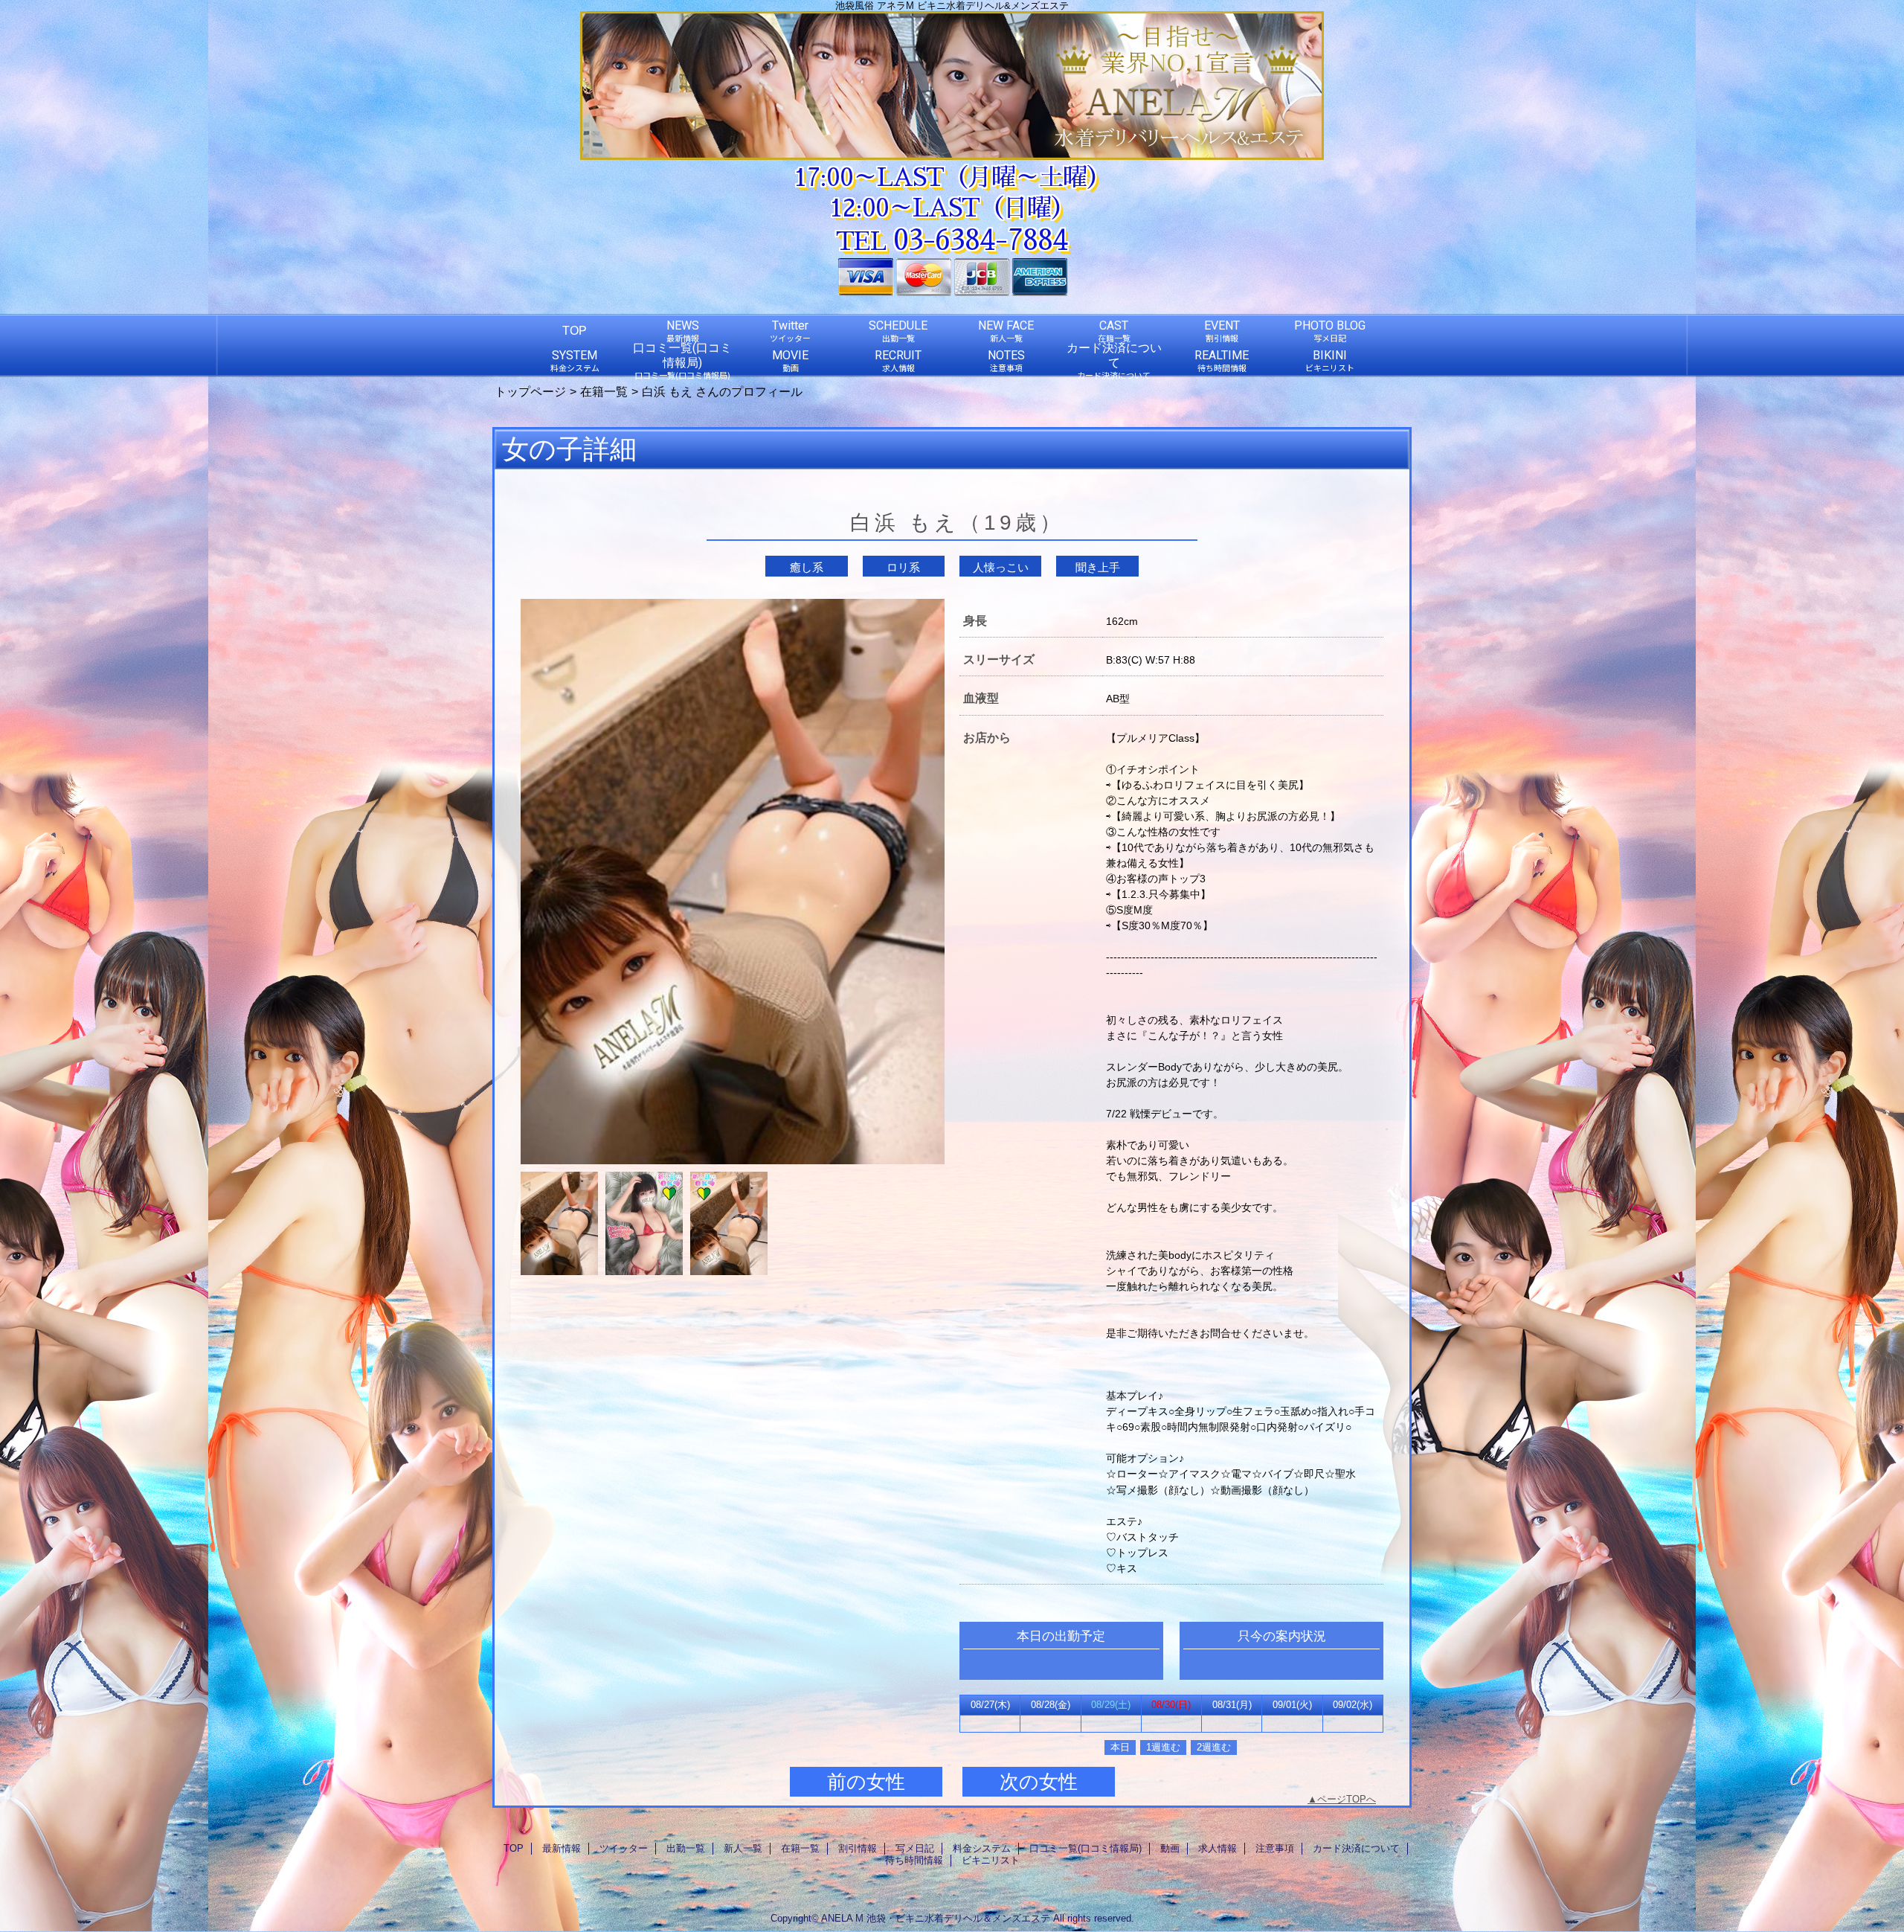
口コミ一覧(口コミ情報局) (1086, 1848)
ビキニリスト (991, 1860)
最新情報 (562, 1848)
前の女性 (866, 1782)
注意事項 (1275, 1848)
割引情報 (858, 1848)
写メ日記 (915, 1848)
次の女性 (1039, 1782)
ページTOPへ (1347, 1799)
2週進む (1214, 1747)
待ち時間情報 (914, 1860)
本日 (1120, 1747)
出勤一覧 (686, 1848)
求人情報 (1218, 1848)
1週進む (1163, 1747)
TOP (575, 330)
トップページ (530, 391)
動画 (1170, 1848)
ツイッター (624, 1848)
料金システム (982, 1848)
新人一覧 (743, 1848)
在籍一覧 (604, 391)
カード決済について (1356, 1848)
